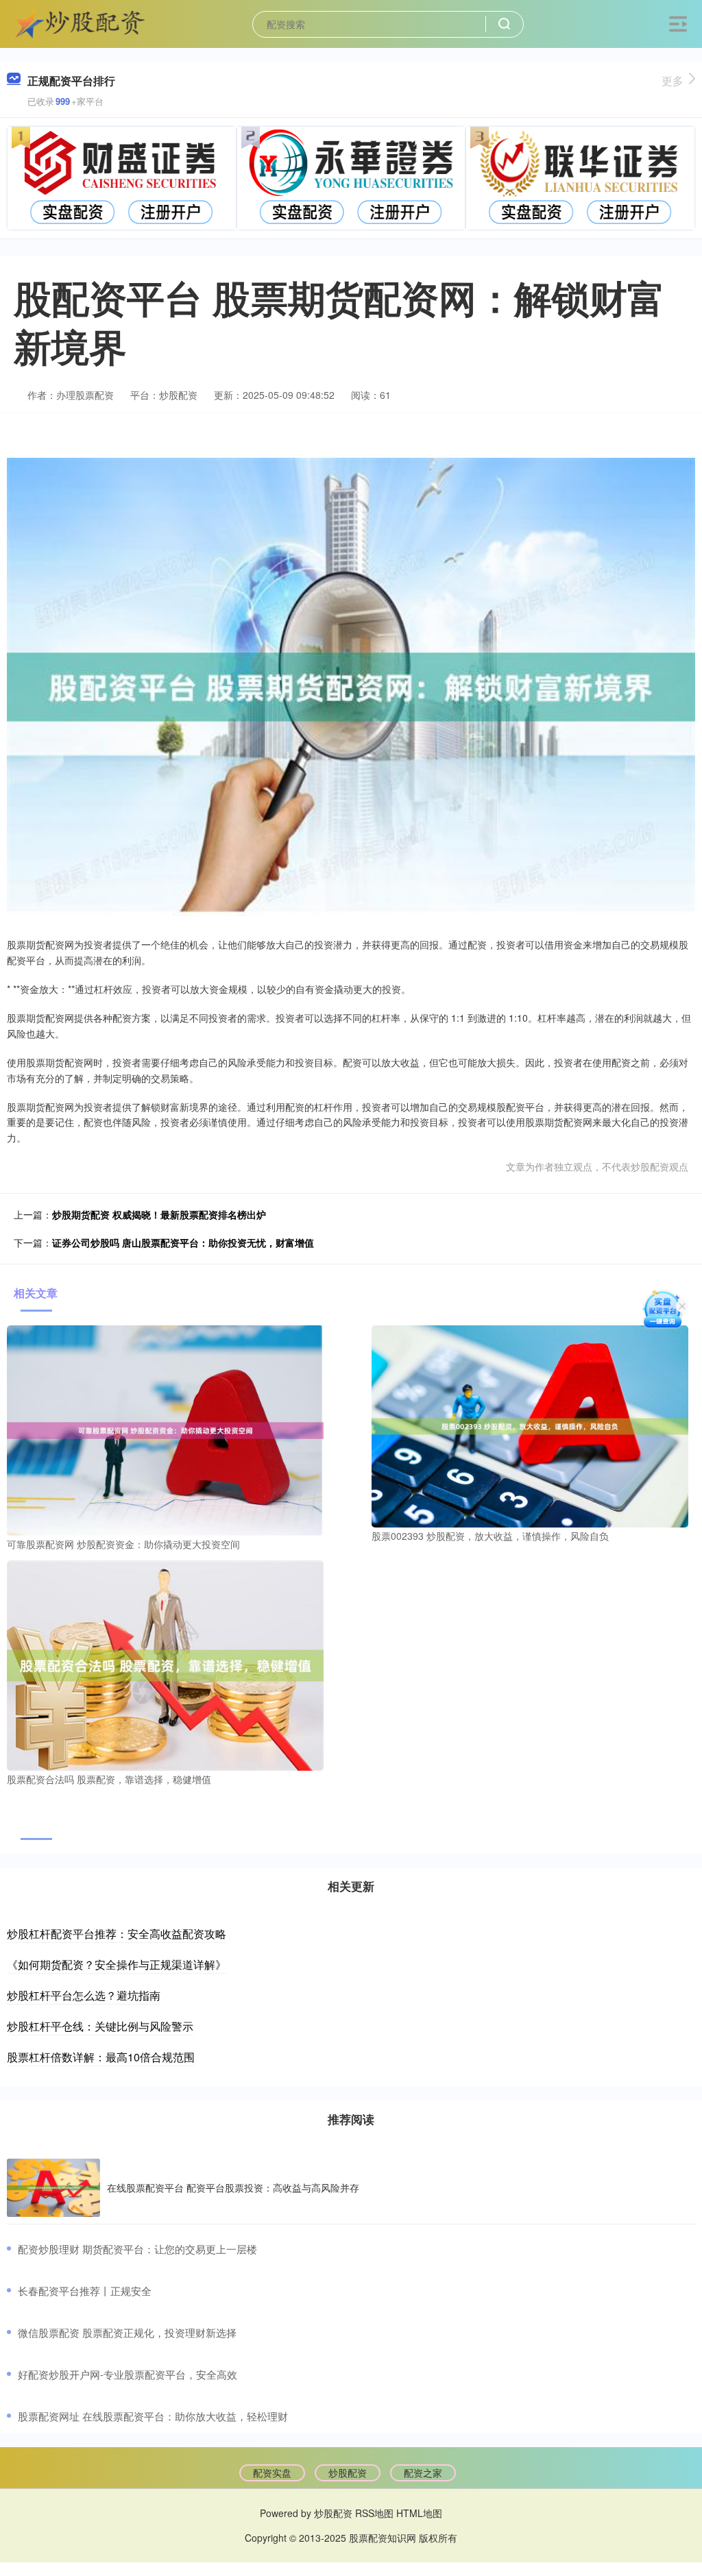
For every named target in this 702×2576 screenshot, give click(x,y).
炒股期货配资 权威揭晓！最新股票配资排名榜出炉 (159, 1214)
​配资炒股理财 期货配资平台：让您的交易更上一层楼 (137, 2249)
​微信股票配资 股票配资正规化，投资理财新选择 (127, 2332)
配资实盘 (272, 2473)
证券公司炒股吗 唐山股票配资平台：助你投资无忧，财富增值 (183, 1242)
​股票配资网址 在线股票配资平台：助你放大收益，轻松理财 (153, 2416)
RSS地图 (374, 2513)
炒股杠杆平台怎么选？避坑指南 (84, 1995)
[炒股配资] (80, 23)
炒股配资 (348, 2473)
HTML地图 (419, 2513)
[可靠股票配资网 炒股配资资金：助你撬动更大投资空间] (165, 1429)
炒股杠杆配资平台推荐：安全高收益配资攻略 (117, 1934)
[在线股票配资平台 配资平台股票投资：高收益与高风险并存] (53, 2188)
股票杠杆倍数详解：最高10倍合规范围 (101, 2057)
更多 (673, 81)
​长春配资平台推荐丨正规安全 (85, 2291)
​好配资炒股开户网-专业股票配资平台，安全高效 (128, 2374)
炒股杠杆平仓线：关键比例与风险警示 (100, 2026)
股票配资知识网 (383, 2538)
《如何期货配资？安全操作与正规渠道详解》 (117, 1964)
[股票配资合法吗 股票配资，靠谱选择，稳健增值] (165, 1664)
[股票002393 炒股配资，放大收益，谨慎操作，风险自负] (530, 1425)
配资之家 (423, 2473)
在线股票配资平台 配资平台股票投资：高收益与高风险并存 (233, 2187)
